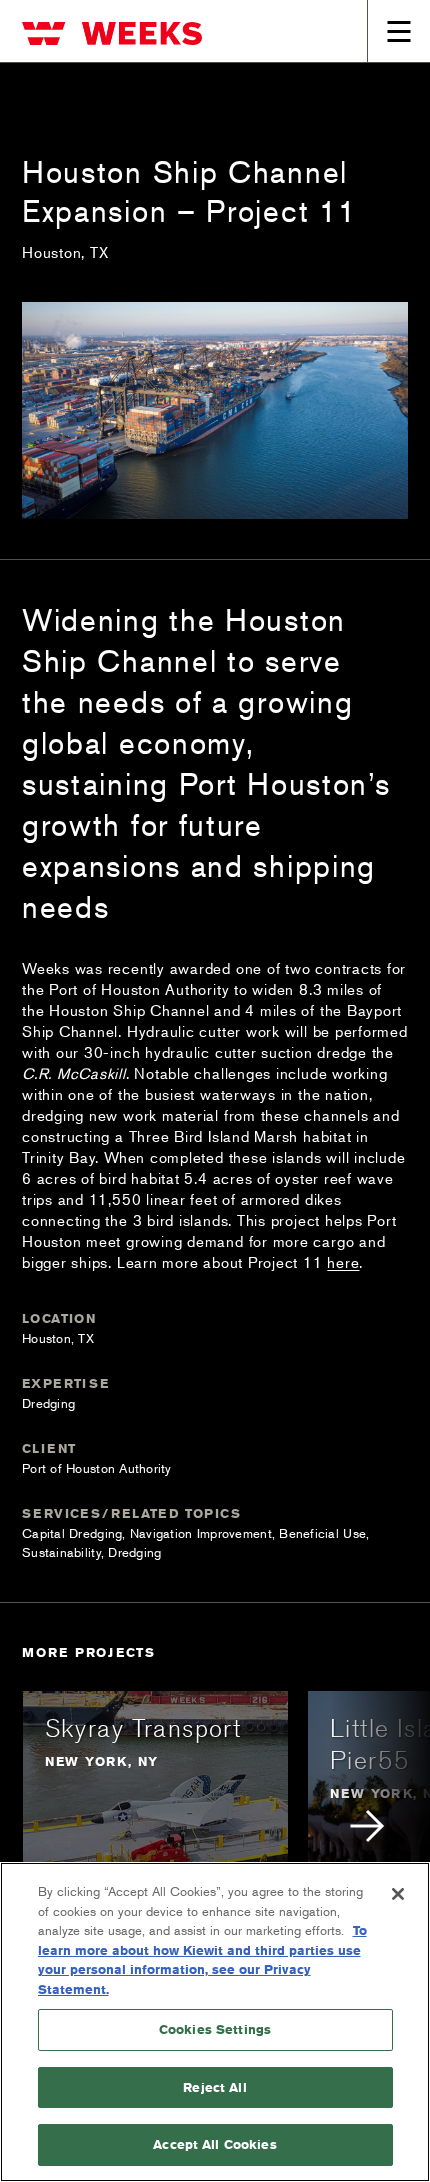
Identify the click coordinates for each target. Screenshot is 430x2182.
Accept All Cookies (214, 2144)
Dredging (48, 1403)
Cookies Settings (215, 2029)
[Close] (398, 1894)
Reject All (214, 2087)
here (343, 1261)
